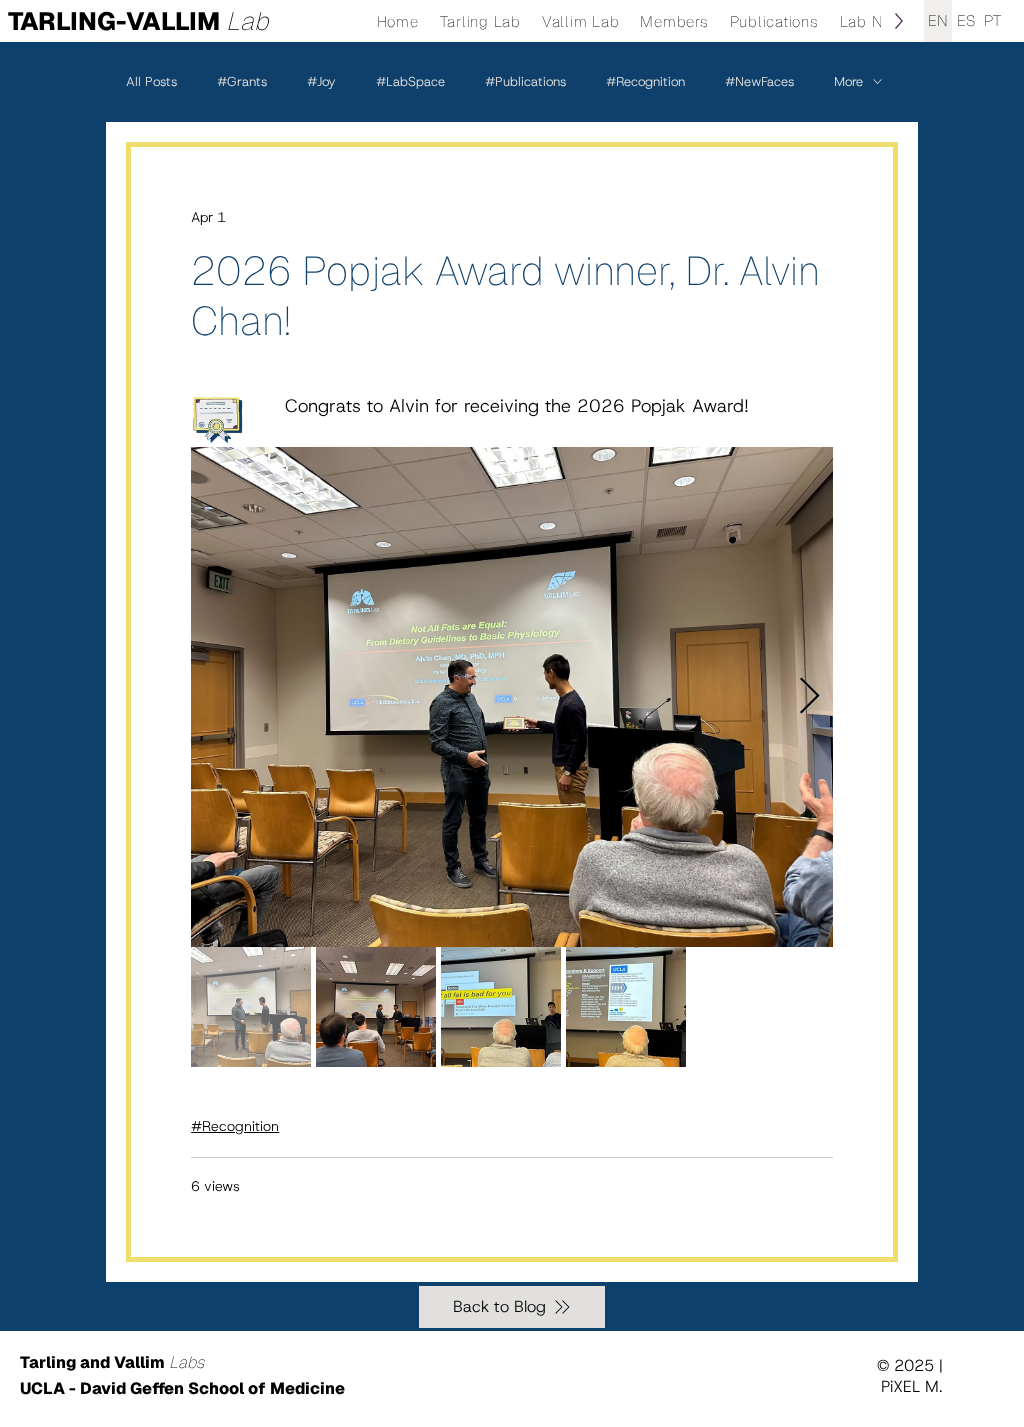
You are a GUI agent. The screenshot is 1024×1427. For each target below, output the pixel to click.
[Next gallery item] (809, 697)
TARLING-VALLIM (138, 21)
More (848, 81)
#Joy (321, 81)
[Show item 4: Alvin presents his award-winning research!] (626, 1007)
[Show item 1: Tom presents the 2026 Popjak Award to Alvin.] (251, 1007)
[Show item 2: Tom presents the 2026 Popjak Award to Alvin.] (376, 1007)
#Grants (242, 81)
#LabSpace (410, 81)
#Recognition (645, 81)
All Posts (151, 81)
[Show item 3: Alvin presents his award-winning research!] (501, 1007)
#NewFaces (759, 81)
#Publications (525, 81)
